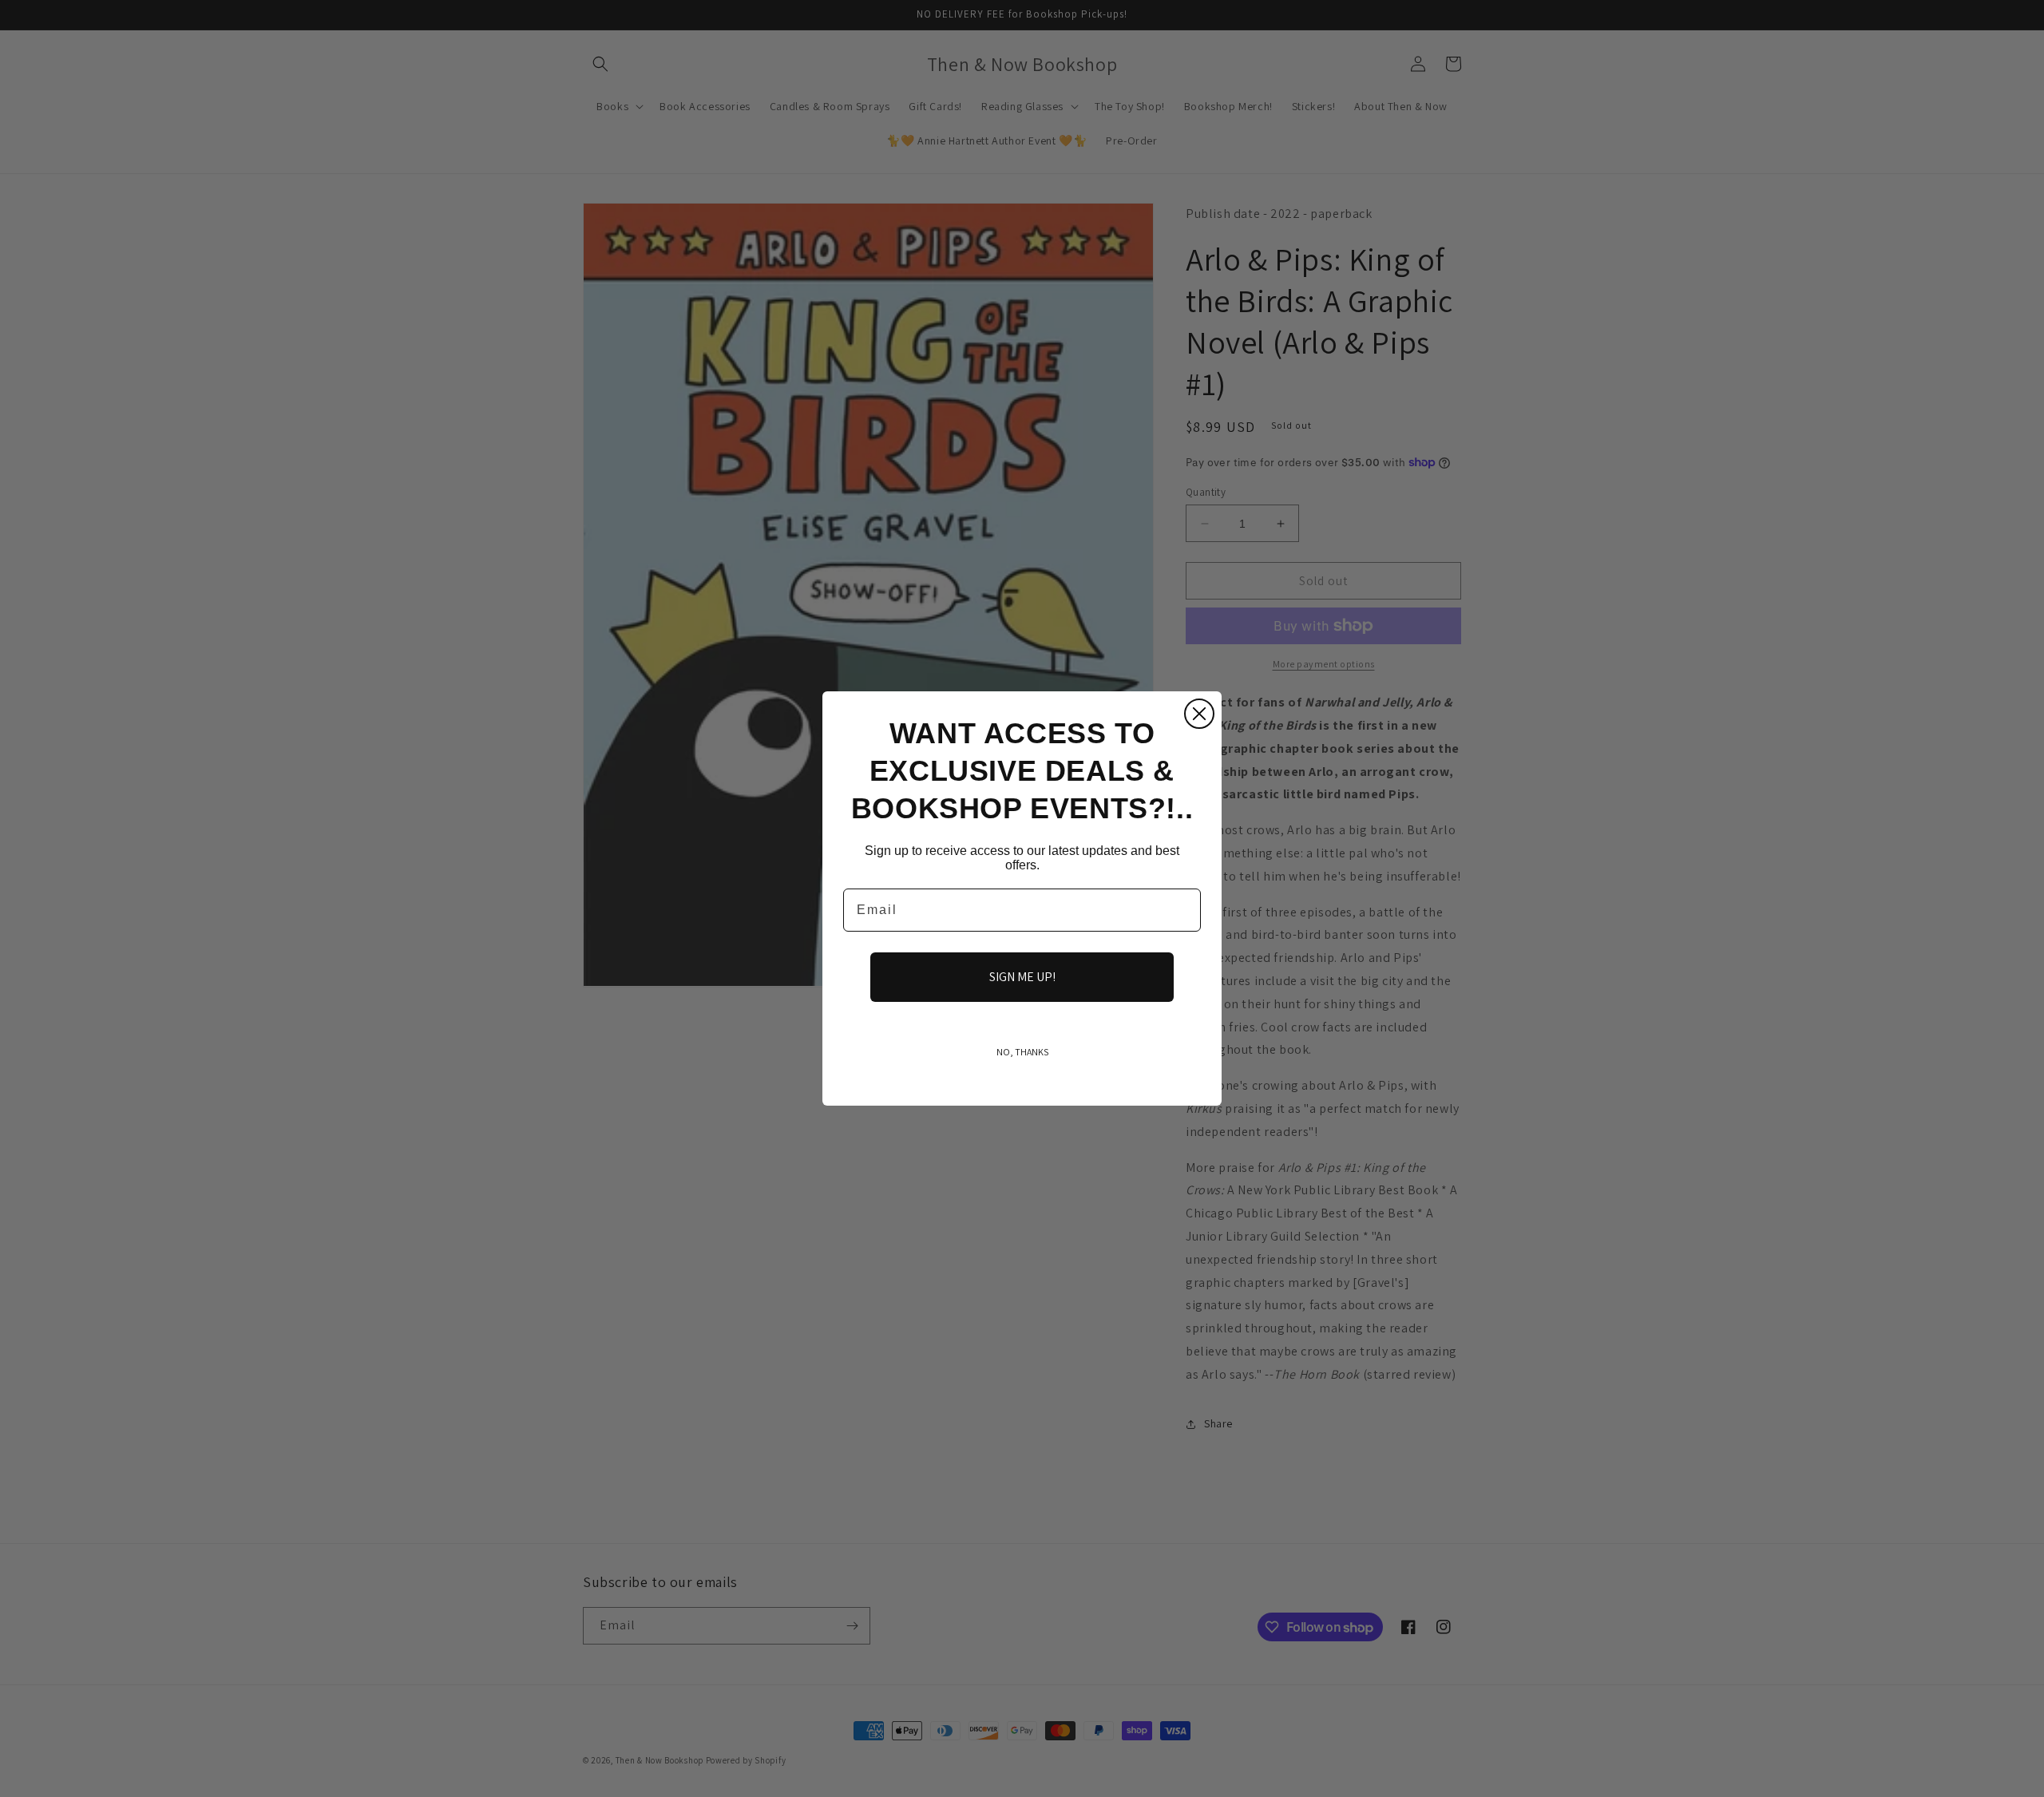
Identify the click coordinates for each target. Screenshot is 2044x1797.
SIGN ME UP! (1022, 977)
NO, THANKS (1022, 1052)
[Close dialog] (1199, 714)
